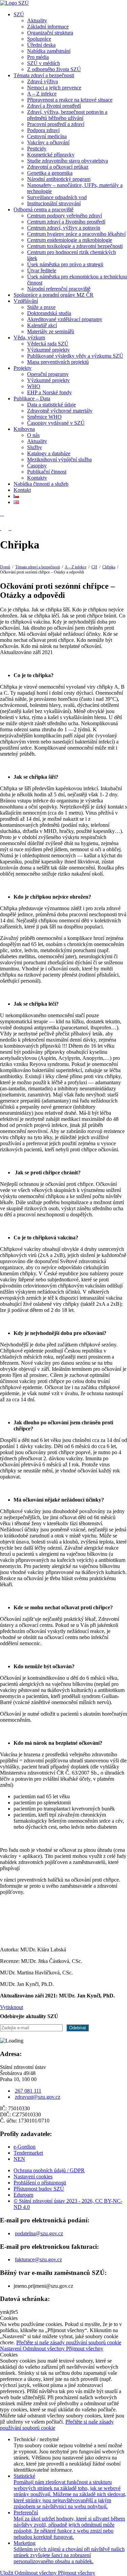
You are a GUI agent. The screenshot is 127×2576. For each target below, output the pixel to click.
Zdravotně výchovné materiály (60, 411)
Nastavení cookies (33, 2176)
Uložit (7, 2573)
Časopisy (37, 466)
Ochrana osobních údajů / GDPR (49, 2170)
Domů (5, 567)
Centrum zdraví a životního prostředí (66, 222)
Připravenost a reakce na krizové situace (70, 100)
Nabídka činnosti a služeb (41, 484)
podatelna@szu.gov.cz (39, 2233)
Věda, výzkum (29, 338)
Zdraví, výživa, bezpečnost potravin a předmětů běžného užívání (67, 115)
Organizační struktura (50, 33)
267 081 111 (28, 2091)
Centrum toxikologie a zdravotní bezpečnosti (75, 246)
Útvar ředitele (42, 270)
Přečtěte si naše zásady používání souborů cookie (69, 2342)
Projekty (23, 368)
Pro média (38, 57)
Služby (35, 447)
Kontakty (37, 478)
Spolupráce (39, 39)
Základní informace (48, 27)
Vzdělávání (26, 301)
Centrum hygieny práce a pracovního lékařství (76, 234)
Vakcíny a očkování (48, 142)
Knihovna (24, 429)
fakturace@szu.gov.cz (38, 2259)
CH (94, 567)
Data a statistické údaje (51, 405)
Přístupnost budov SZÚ (39, 2189)
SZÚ (19, 14)
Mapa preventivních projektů (58, 362)
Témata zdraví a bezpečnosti (44, 75)
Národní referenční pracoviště (59, 289)
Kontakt (22, 490)
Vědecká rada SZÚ (48, 344)
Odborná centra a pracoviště (44, 210)
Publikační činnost (47, 472)
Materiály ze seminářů (51, 331)
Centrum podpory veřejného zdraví (65, 216)
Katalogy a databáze (49, 453)
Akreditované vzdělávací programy (65, 319)
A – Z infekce (42, 94)
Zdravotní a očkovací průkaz (58, 167)
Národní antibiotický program (59, 179)
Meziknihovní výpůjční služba (59, 459)
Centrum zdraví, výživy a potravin (64, 228)
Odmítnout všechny (44, 2349)
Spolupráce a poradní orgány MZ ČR (54, 295)
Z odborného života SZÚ (54, 69)
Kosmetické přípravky (51, 155)
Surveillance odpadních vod (57, 197)
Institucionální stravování (54, 203)
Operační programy (48, 374)
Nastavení (11, 2349)
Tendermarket (28, 2153)
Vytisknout (12, 2007)
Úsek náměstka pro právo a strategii (65, 264)
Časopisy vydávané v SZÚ (56, 423)
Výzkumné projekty (48, 350)
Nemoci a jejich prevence (54, 88)
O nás (33, 435)
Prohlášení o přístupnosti (40, 2183)
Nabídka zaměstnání (49, 51)
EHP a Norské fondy (49, 392)
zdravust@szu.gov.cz (38, 2097)
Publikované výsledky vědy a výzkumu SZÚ (75, 356)
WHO (34, 386)
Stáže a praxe (41, 307)
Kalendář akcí (42, 325)
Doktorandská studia (49, 313)
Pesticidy (37, 149)
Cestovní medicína (47, 136)
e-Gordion (25, 2147)
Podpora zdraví (43, 130)
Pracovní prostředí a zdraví (56, 124)
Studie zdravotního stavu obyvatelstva (68, 161)
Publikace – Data (32, 399)
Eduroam (23, 2195)
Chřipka (109, 567)
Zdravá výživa (43, 81)
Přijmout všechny (85, 2349)
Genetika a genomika (50, 173)
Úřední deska (41, 45)
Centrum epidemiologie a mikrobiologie (70, 240)
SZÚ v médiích (44, 63)
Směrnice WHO (44, 417)
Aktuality (37, 20)
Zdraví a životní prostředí (54, 106)
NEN (19, 2159)
